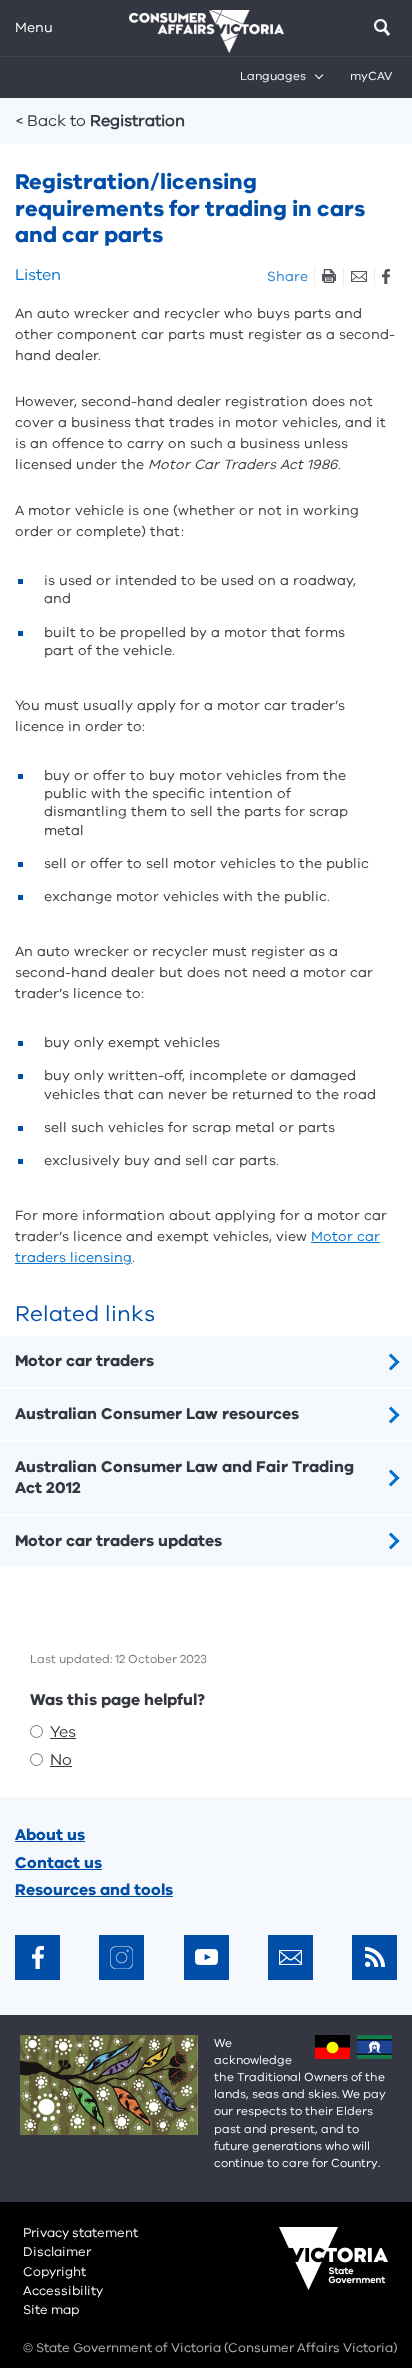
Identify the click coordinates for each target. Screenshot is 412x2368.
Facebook (385, 276)
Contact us (58, 1863)
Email (358, 276)
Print (328, 276)
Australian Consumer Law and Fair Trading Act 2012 (184, 1477)
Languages (273, 76)
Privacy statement (80, 2233)
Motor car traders (84, 1361)
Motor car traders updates (118, 1541)
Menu (34, 27)
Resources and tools (94, 1890)
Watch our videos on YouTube (206, 1957)
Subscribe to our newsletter (290, 1957)
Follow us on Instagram (121, 1957)
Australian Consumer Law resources (157, 1414)
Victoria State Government (314, 2272)
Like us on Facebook (37, 1957)
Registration (100, 121)
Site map (51, 2310)
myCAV (371, 76)
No (61, 1760)
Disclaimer (57, 2252)
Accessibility (63, 2291)
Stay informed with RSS (374, 1957)
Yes (63, 1732)
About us (50, 1835)
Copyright (54, 2272)
